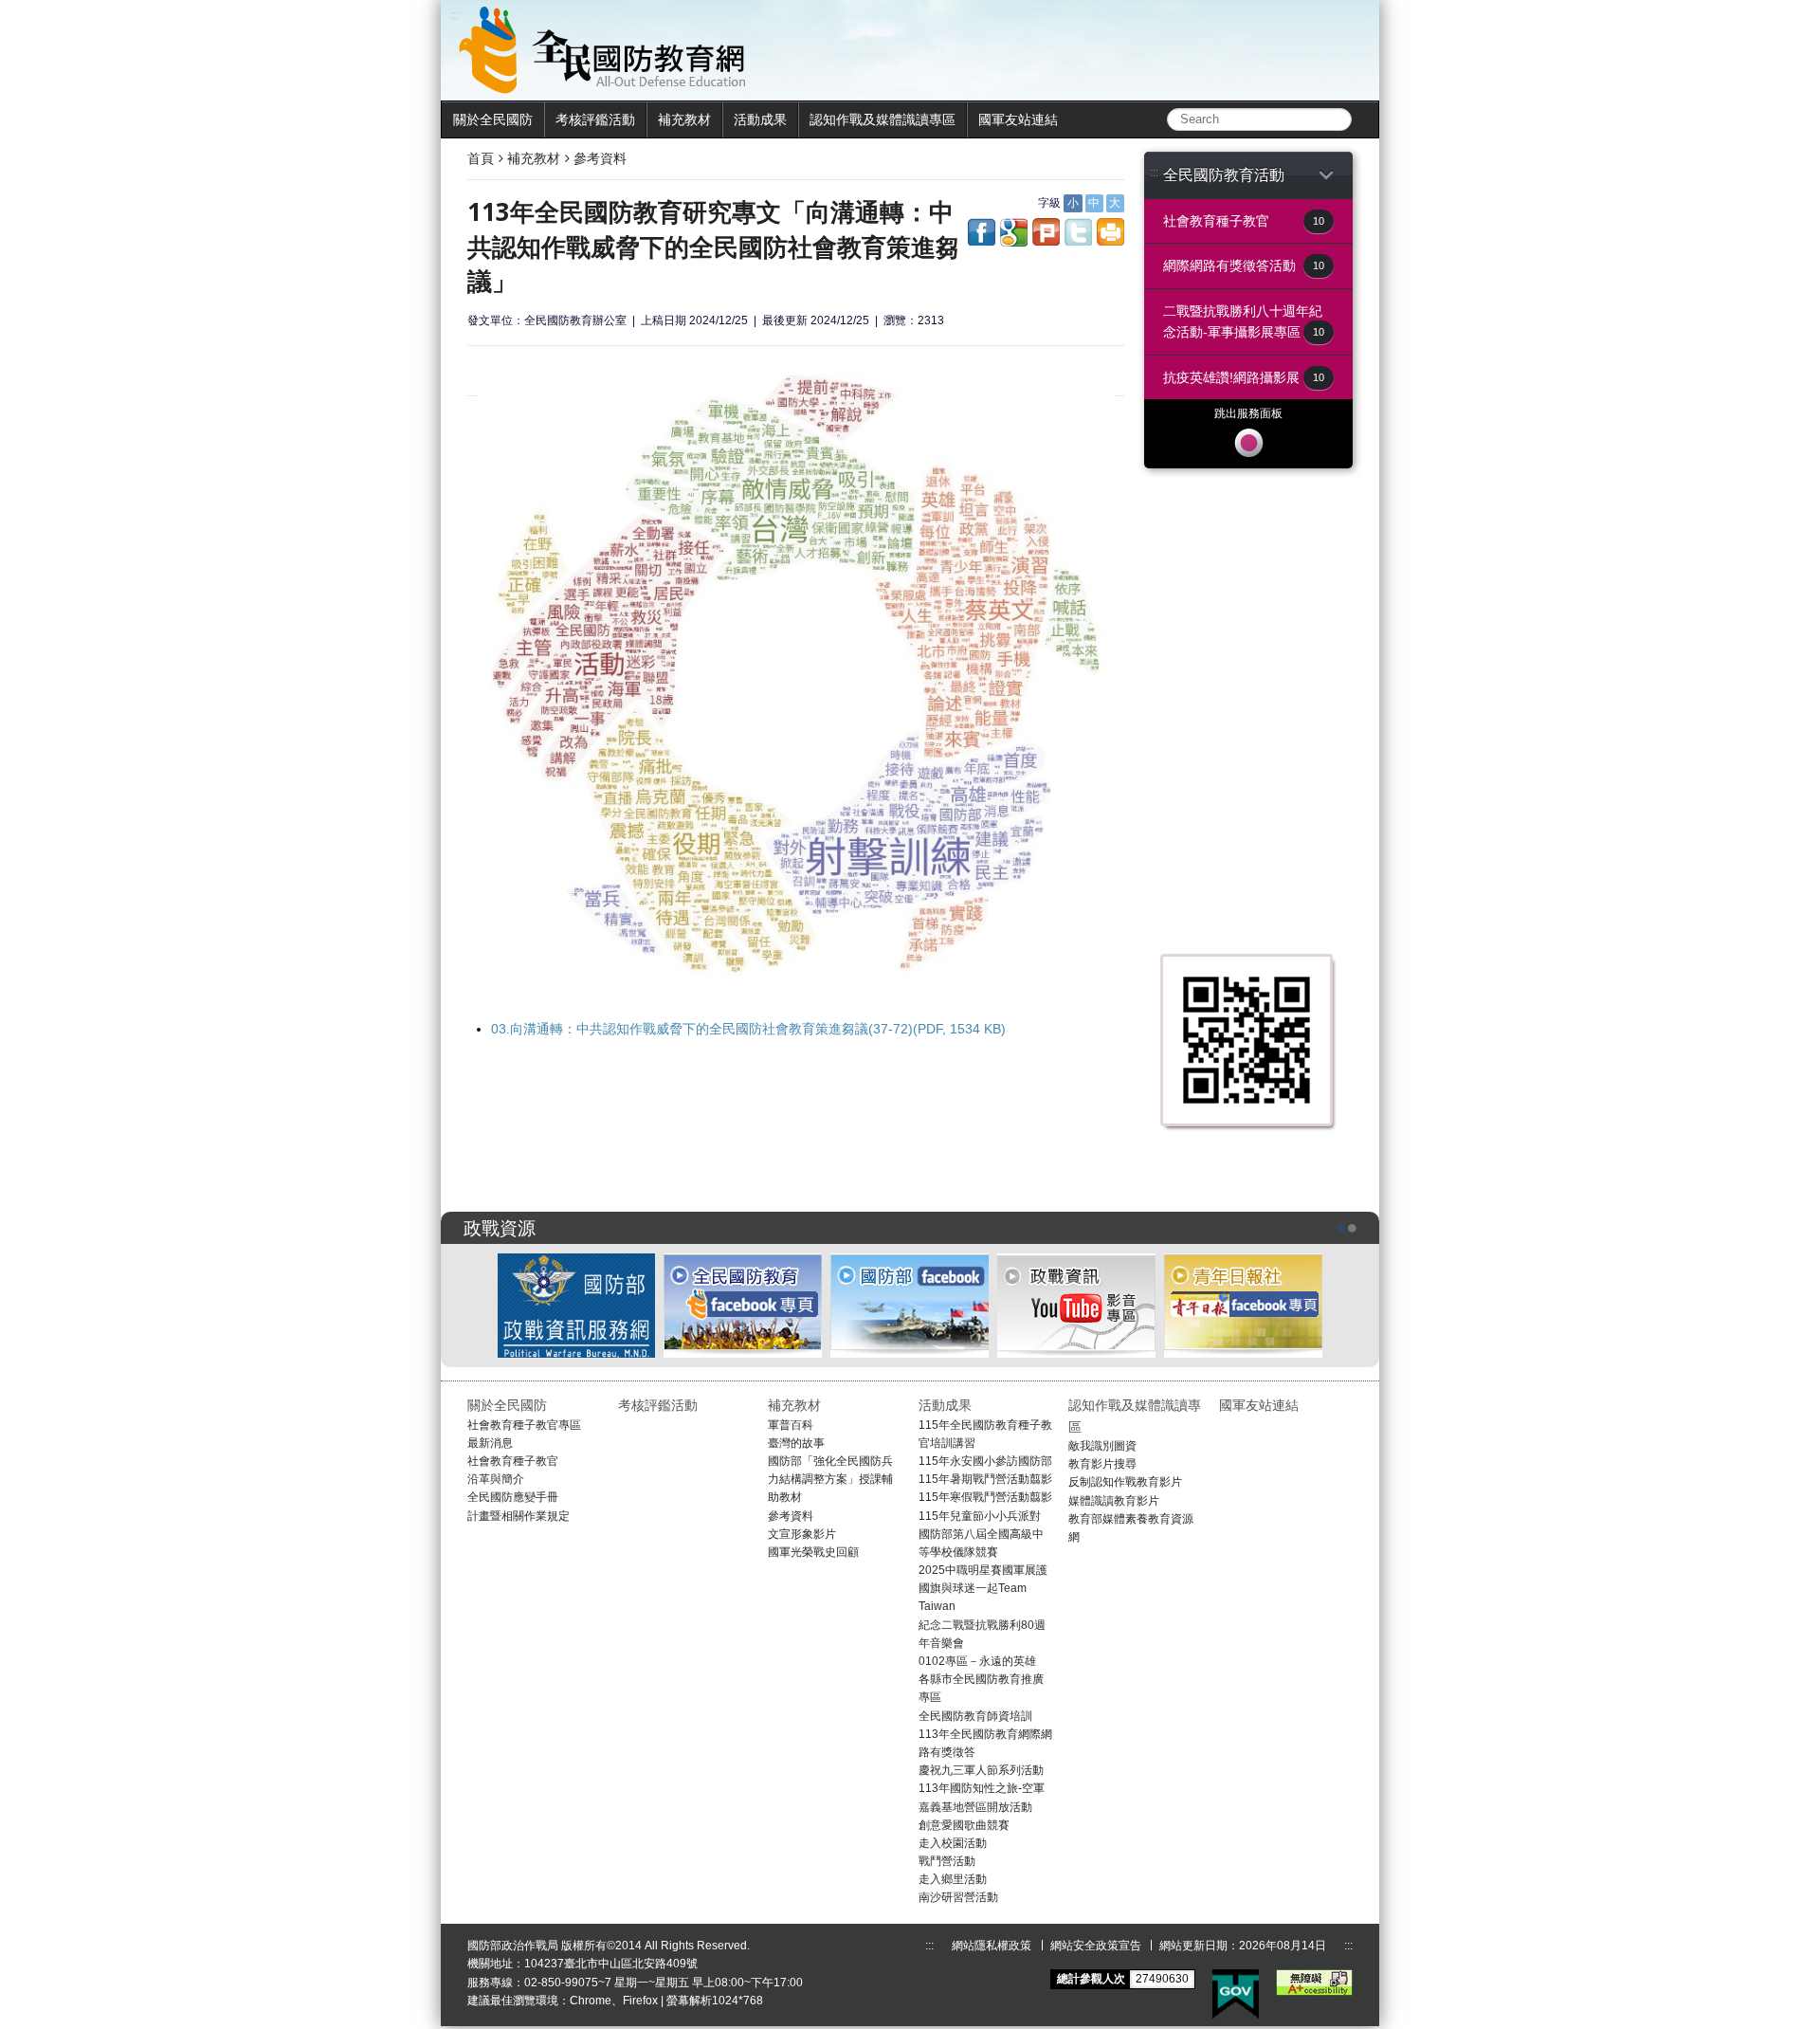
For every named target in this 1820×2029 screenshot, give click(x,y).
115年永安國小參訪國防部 (985, 1461)
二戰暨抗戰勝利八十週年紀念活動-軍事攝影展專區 (1244, 321)
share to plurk (1046, 232)
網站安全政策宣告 (1096, 1946)
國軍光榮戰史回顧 (813, 1552)
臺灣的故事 (796, 1443)
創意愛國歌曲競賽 (964, 1825)
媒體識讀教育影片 (1114, 1501)
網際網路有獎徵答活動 (1244, 265)
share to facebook (982, 232)
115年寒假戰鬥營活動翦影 (985, 1497)
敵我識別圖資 (1102, 1446)
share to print (1110, 232)
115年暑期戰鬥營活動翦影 (985, 1479)
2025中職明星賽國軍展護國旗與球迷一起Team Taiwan (983, 1588)
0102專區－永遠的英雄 (977, 1661)
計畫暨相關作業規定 (519, 1516)
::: (1154, 173)
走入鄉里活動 (953, 1879)
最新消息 (490, 1443)
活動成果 (760, 119)
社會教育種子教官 (1244, 221)
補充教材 (684, 119)
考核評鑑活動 (595, 119)
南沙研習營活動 (958, 1897)
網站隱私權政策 (992, 1946)
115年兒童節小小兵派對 (980, 1516)
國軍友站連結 (1018, 119)
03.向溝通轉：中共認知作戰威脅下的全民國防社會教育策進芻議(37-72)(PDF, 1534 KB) (748, 1029)
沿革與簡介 (496, 1479)
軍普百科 (791, 1425)
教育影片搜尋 (1102, 1464)
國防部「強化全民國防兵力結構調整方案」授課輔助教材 (830, 1479)
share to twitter (1078, 232)
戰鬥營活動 (947, 1861)
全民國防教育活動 (1224, 175)
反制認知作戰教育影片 (1125, 1482)
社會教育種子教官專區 (524, 1425)
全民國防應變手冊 (513, 1497)
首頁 (481, 158)
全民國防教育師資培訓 (975, 1716)
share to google (1014, 232)
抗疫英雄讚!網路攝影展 (1244, 377)
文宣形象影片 (802, 1534)
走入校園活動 (953, 1843)
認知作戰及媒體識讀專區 (883, 119)
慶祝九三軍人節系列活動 (981, 1770)
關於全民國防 (493, 119)
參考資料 (600, 158)
